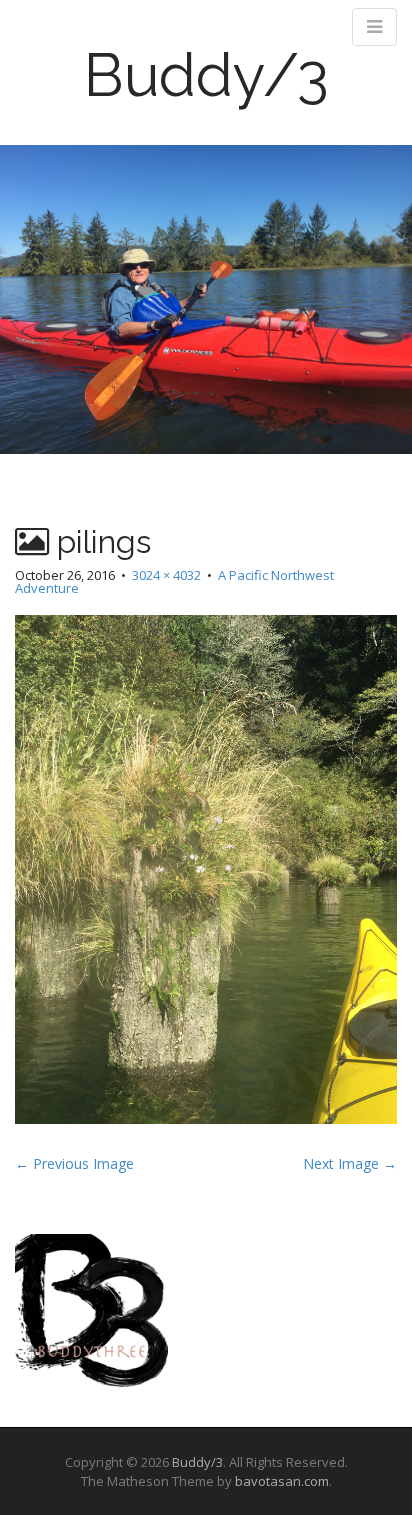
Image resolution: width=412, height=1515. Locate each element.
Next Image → (350, 1163)
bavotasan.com (282, 1481)
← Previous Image (74, 1163)
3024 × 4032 (166, 575)
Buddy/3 (206, 75)
